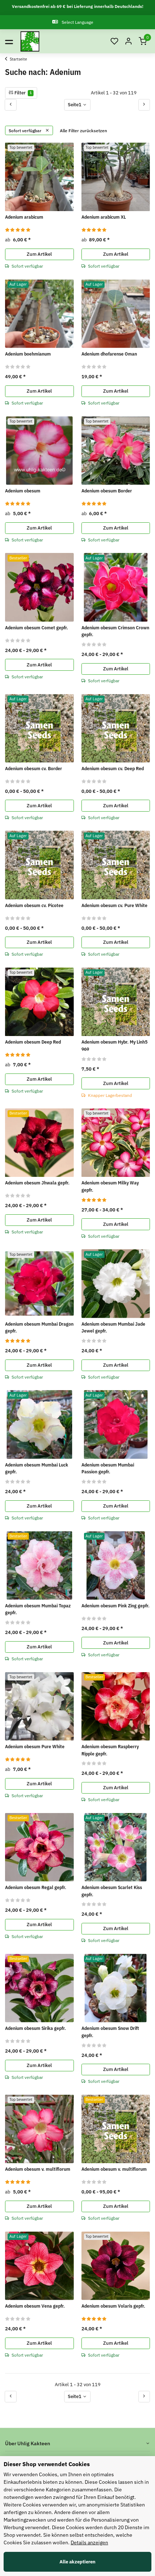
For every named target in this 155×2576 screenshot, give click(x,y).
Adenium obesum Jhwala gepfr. (37, 1183)
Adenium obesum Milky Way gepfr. (110, 1186)
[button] (114, 42)
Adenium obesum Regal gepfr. (36, 1887)
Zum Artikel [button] (39, 254)
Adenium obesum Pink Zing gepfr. (116, 1606)
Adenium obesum (23, 491)
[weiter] (144, 105)
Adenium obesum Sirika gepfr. (36, 2028)
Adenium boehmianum (28, 354)
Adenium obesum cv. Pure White (114, 905)
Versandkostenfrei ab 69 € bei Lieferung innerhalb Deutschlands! (78, 6)
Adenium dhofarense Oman (109, 354)
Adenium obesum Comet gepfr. (37, 628)
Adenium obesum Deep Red (33, 1042)
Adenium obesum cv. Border (34, 769)
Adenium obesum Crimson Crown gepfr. (115, 631)
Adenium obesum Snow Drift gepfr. (110, 2032)
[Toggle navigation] (9, 41)
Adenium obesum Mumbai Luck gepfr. (37, 1468)
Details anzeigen (89, 2542)
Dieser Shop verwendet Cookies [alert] (47, 2464)
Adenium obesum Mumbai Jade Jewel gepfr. (113, 1328)
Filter (23, 93)
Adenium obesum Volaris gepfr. (113, 2306)
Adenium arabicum (24, 217)
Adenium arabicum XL (104, 217)
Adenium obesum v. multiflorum (38, 2169)
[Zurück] (11, 105)
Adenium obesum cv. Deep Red (113, 769)
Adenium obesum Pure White (35, 1747)
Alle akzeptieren (77, 2562)
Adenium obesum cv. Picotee (34, 905)
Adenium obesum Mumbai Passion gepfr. (108, 1468)
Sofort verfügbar (26, 130)
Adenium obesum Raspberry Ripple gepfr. (110, 1750)
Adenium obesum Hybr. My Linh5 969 (114, 1046)
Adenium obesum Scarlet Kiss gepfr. (112, 1891)
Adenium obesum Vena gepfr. (35, 2306)
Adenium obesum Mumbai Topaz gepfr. (38, 1609)
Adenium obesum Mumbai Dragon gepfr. (39, 1328)
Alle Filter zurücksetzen (83, 130)
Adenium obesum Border (107, 491)
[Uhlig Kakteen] (30, 41)
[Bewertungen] (18, 230)
